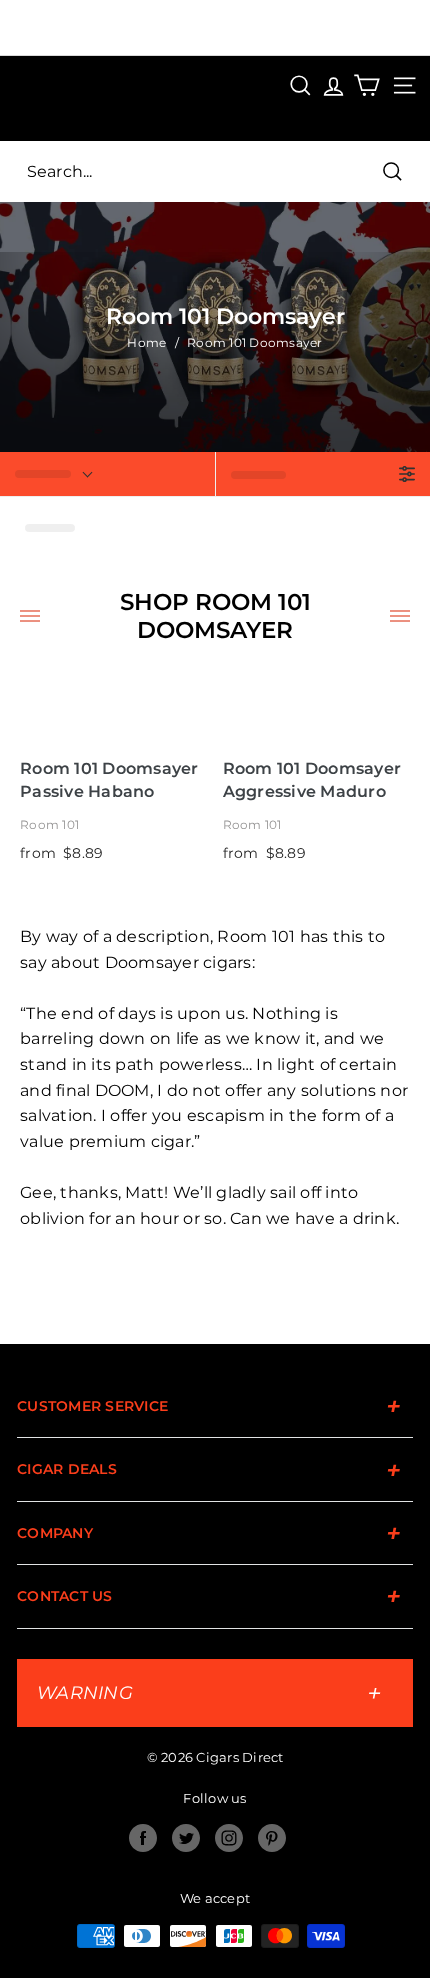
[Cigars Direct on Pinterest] (272, 1838)
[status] (107, 474)
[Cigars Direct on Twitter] (186, 1838)
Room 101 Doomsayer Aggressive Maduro (312, 780)
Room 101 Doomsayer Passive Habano (109, 780)
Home (146, 342)
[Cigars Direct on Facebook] (143, 1838)
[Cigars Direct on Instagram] (229, 1838)
